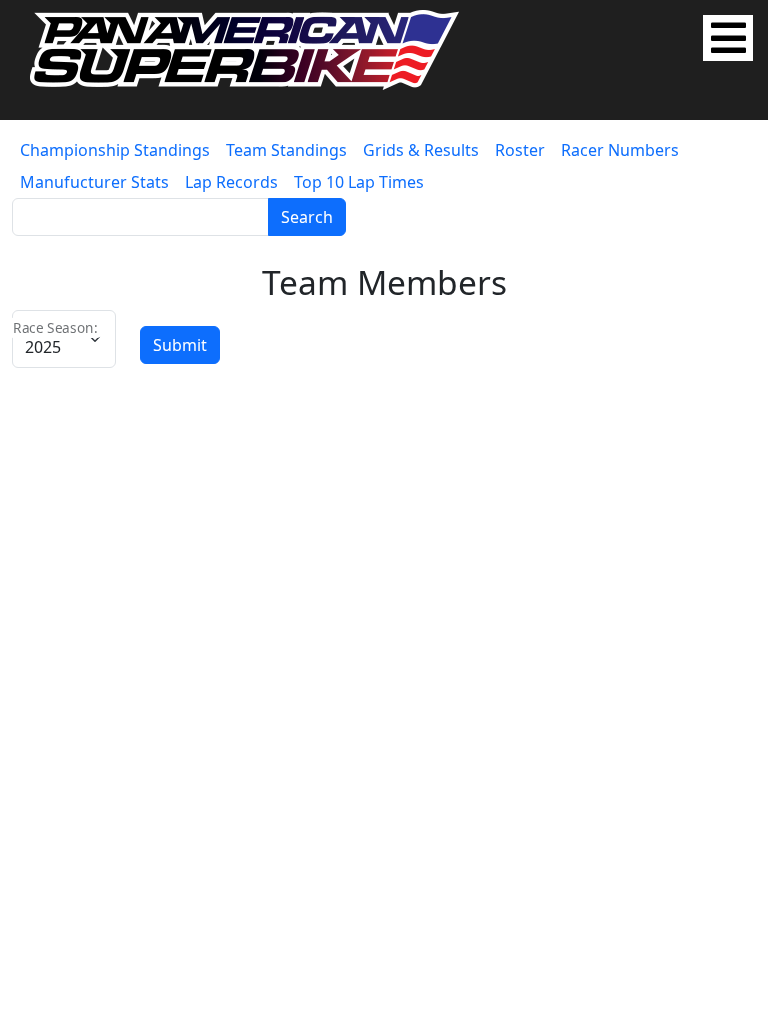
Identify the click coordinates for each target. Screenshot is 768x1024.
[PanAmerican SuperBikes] (244, 48)
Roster (520, 150)
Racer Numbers (620, 150)
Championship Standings (115, 150)
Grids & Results (421, 150)
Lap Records (231, 182)
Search (307, 217)
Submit (180, 345)
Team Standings (286, 150)
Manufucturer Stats (94, 182)
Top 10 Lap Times (359, 182)
